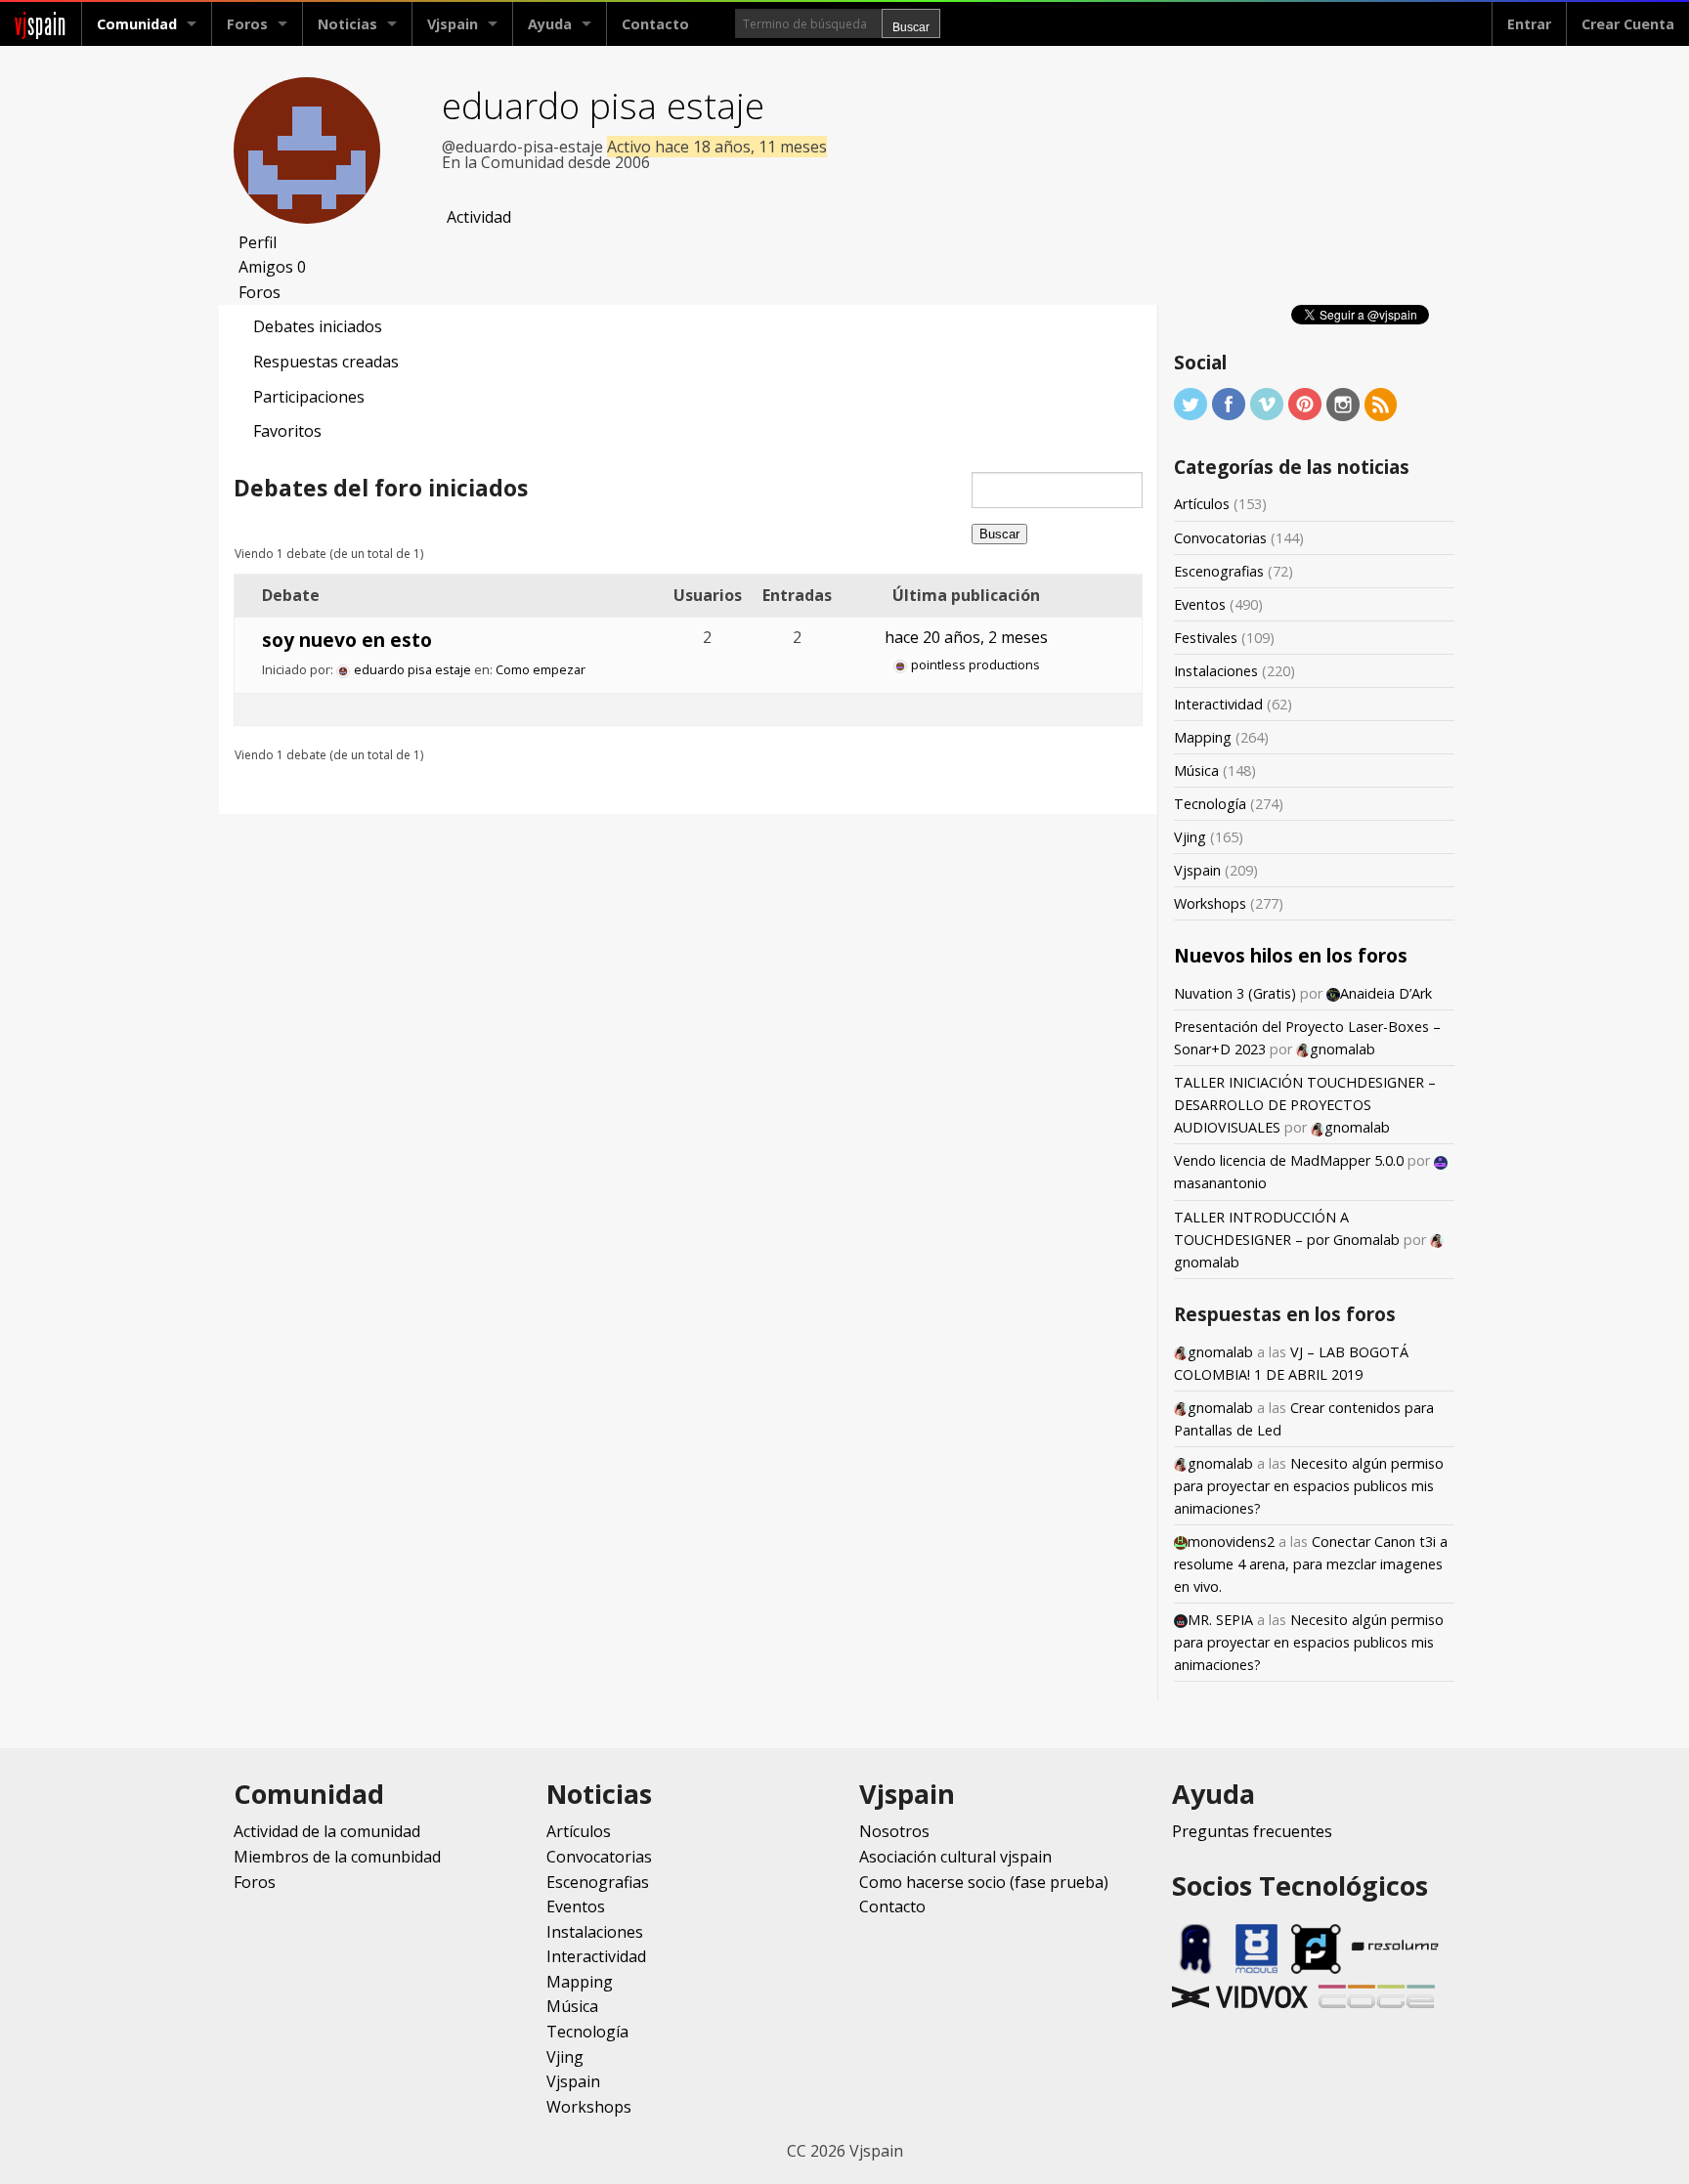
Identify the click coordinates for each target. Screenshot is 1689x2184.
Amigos (272, 267)
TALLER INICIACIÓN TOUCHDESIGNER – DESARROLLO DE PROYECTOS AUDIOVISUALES (1305, 1105)
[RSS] (1381, 403)
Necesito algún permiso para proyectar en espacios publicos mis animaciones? (1309, 1486)
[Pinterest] (1305, 403)
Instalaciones (1216, 671)
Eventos (1200, 604)
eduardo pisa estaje (603, 105)
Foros (247, 24)
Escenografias (1219, 571)
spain (41, 24)
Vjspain (1197, 870)
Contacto (655, 24)
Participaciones (309, 397)
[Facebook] (1229, 403)
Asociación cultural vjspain (955, 1857)
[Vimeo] (1267, 403)
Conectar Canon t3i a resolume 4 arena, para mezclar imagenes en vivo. (1311, 1564)
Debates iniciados (318, 326)
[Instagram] (1343, 403)
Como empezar (541, 669)
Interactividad (1218, 704)
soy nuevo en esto (347, 640)
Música (1196, 771)
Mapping (1203, 737)
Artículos (1202, 504)
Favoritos (287, 431)
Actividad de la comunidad (327, 1831)
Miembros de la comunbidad (337, 1857)
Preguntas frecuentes (1252, 1831)
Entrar (1529, 24)
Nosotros (894, 1831)
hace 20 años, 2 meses (966, 637)
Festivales (1206, 638)
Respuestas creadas (326, 362)
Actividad (479, 217)
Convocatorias (1220, 538)
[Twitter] (1191, 403)
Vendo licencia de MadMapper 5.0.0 (1289, 1160)
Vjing (1190, 837)
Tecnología (1210, 804)
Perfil (258, 242)
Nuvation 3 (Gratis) (1235, 993)
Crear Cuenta (1628, 24)
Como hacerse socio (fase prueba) (984, 1882)
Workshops (1210, 903)
